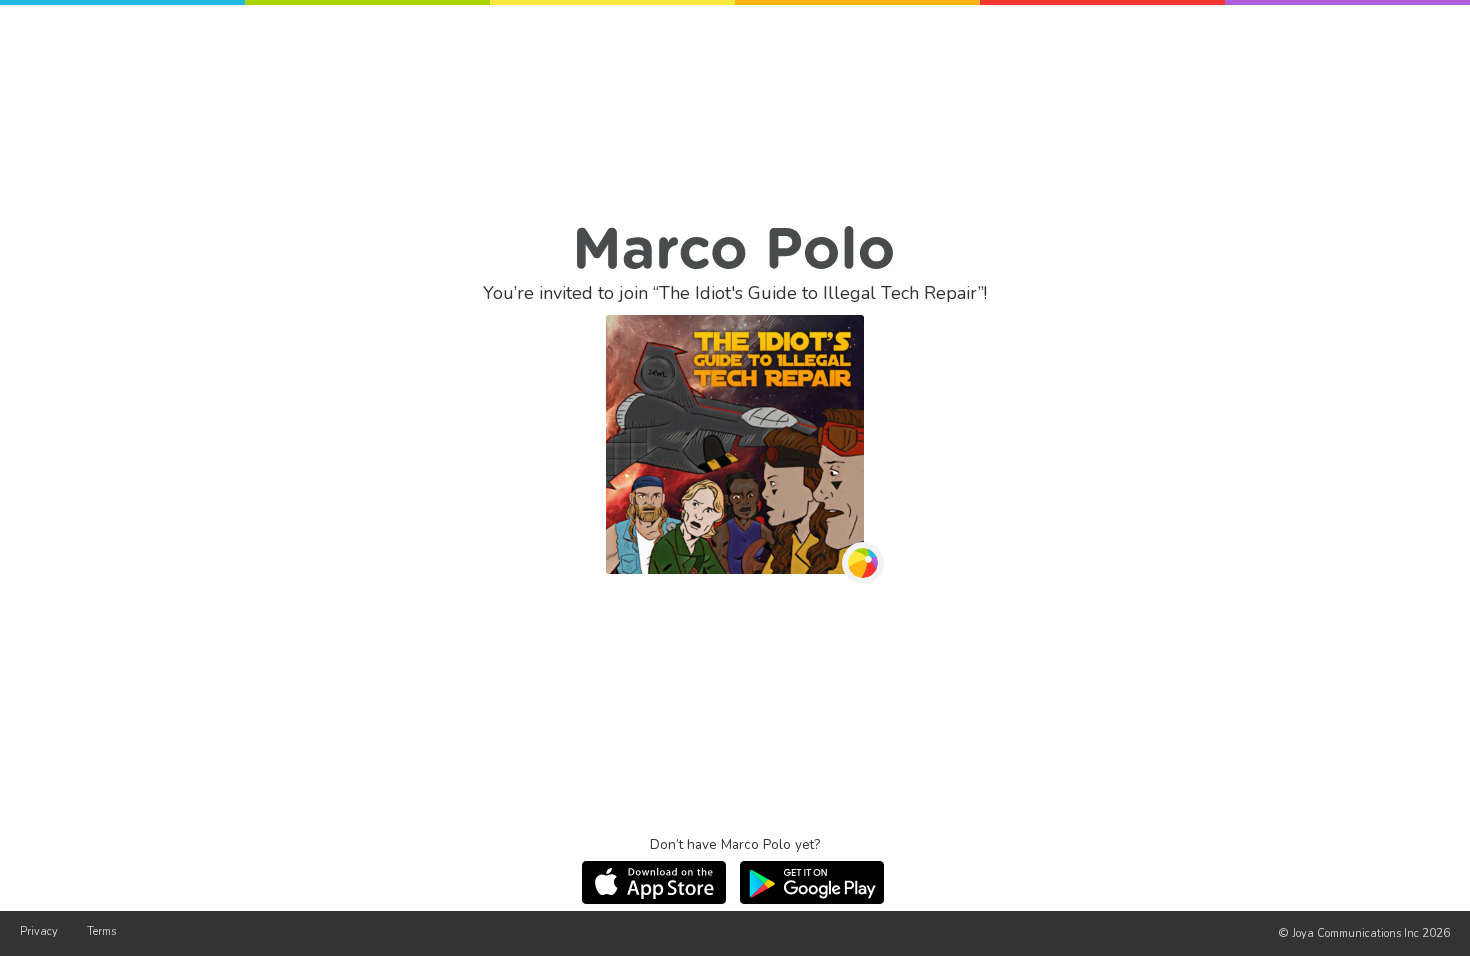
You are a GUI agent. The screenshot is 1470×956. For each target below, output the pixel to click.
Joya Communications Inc (1355, 933)
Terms (101, 931)
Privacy (39, 931)
